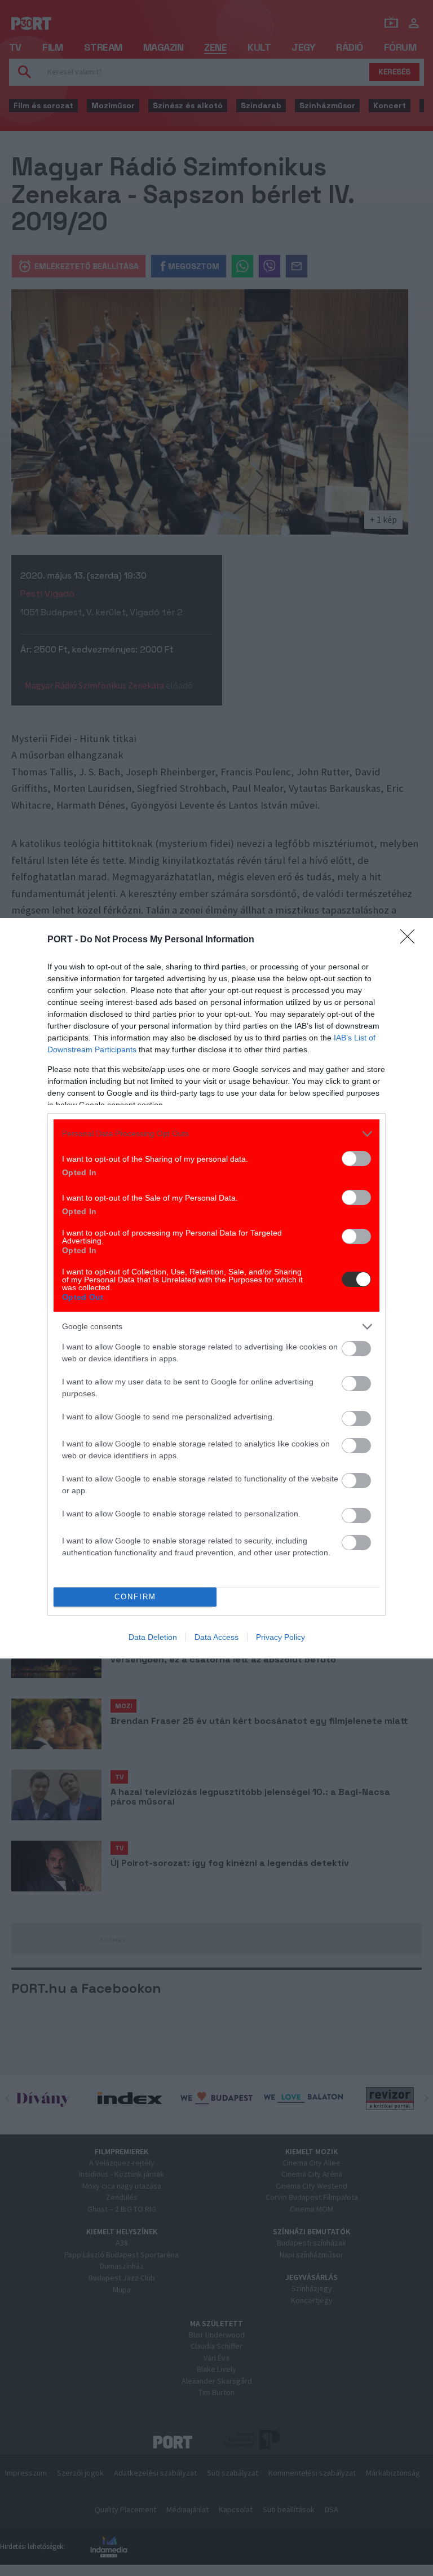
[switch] (356, 1159)
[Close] (411, 940)
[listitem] (216, 1134)
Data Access (216, 1637)
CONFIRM (135, 1597)
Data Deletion (153, 1637)
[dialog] (216, 1288)
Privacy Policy (280, 1637)
